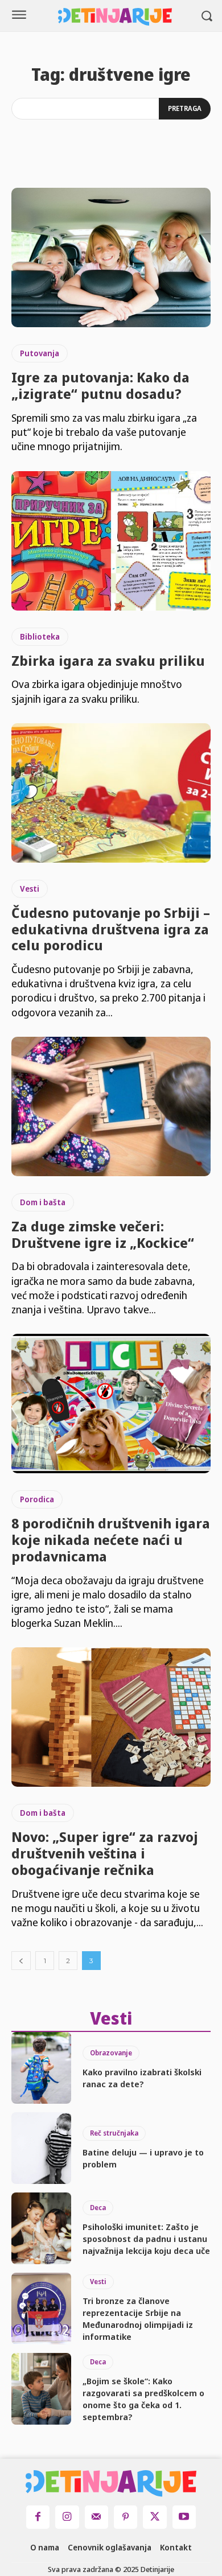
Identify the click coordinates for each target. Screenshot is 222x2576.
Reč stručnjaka (114, 2133)
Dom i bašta (43, 1202)
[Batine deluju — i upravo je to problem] (41, 2148)
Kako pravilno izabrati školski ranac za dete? (142, 2078)
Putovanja (40, 353)
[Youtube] (184, 2517)
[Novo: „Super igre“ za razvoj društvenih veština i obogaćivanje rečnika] (111, 1717)
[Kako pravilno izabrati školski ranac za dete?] (41, 2068)
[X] (155, 2517)
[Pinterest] (126, 2517)
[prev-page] (21, 1961)
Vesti (30, 889)
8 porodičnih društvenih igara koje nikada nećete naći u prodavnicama (111, 1540)
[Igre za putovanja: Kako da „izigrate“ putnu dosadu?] (111, 257)
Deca (98, 2208)
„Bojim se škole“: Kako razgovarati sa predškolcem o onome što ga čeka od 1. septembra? (143, 2399)
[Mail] (96, 2517)
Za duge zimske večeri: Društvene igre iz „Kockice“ (103, 1234)
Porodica (37, 1499)
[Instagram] (67, 2517)
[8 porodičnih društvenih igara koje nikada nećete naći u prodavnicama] (111, 1404)
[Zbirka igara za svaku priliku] (111, 541)
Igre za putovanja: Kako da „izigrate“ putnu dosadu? (100, 385)
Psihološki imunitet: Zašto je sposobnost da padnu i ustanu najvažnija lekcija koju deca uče (146, 2239)
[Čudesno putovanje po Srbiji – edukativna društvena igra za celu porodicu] (111, 793)
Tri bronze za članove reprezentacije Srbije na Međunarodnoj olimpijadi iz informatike (138, 2319)
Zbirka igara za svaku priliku (108, 660)
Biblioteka (40, 636)
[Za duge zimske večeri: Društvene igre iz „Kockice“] (111, 1106)
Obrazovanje (111, 2053)
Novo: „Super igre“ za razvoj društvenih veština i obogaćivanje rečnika (105, 1853)
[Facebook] (38, 2517)
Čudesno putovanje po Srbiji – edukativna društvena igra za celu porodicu (111, 929)
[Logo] (115, 17)
